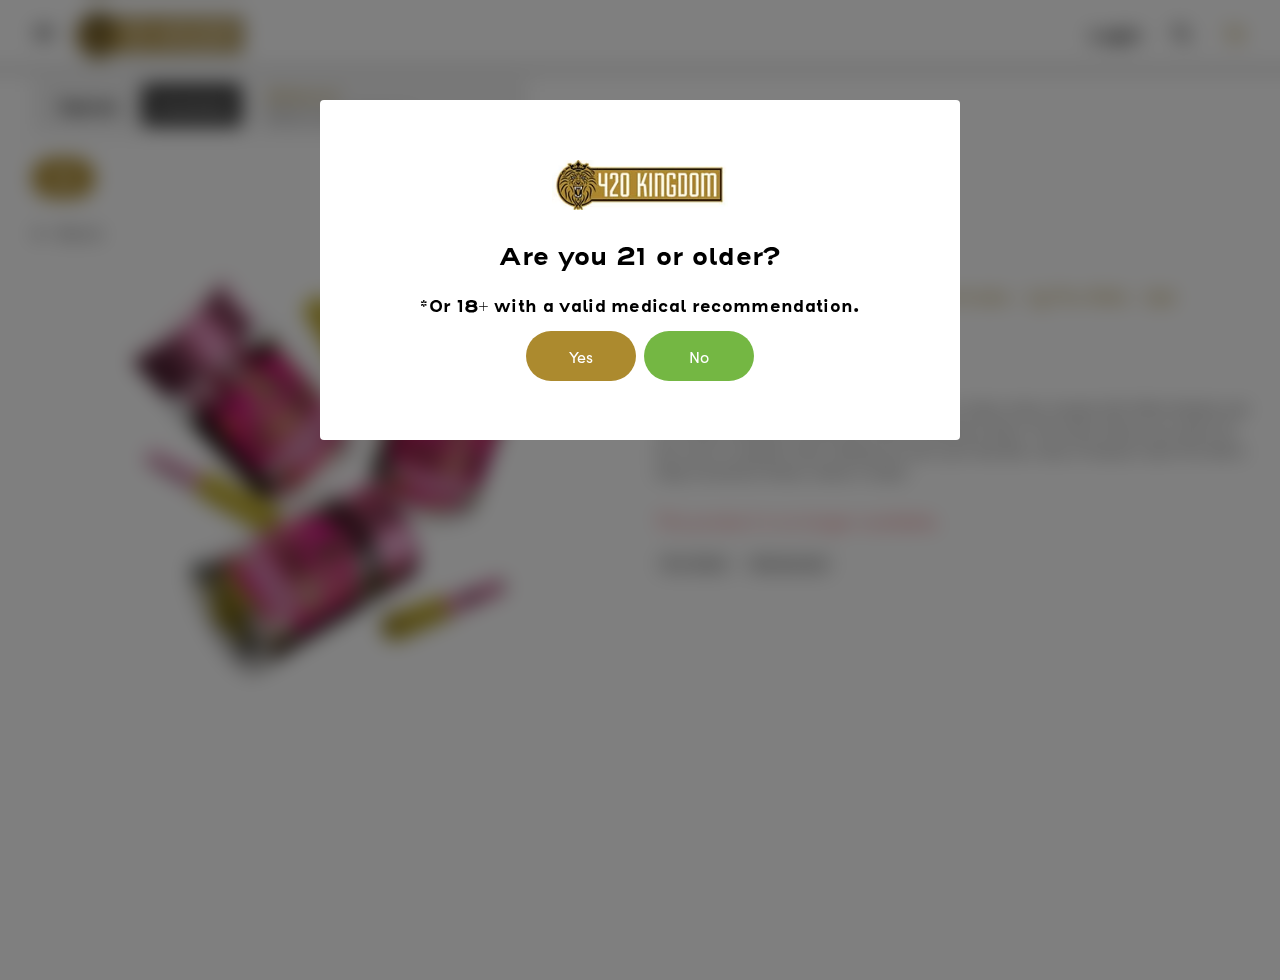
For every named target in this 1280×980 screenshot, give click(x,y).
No (699, 356)
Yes (581, 356)
